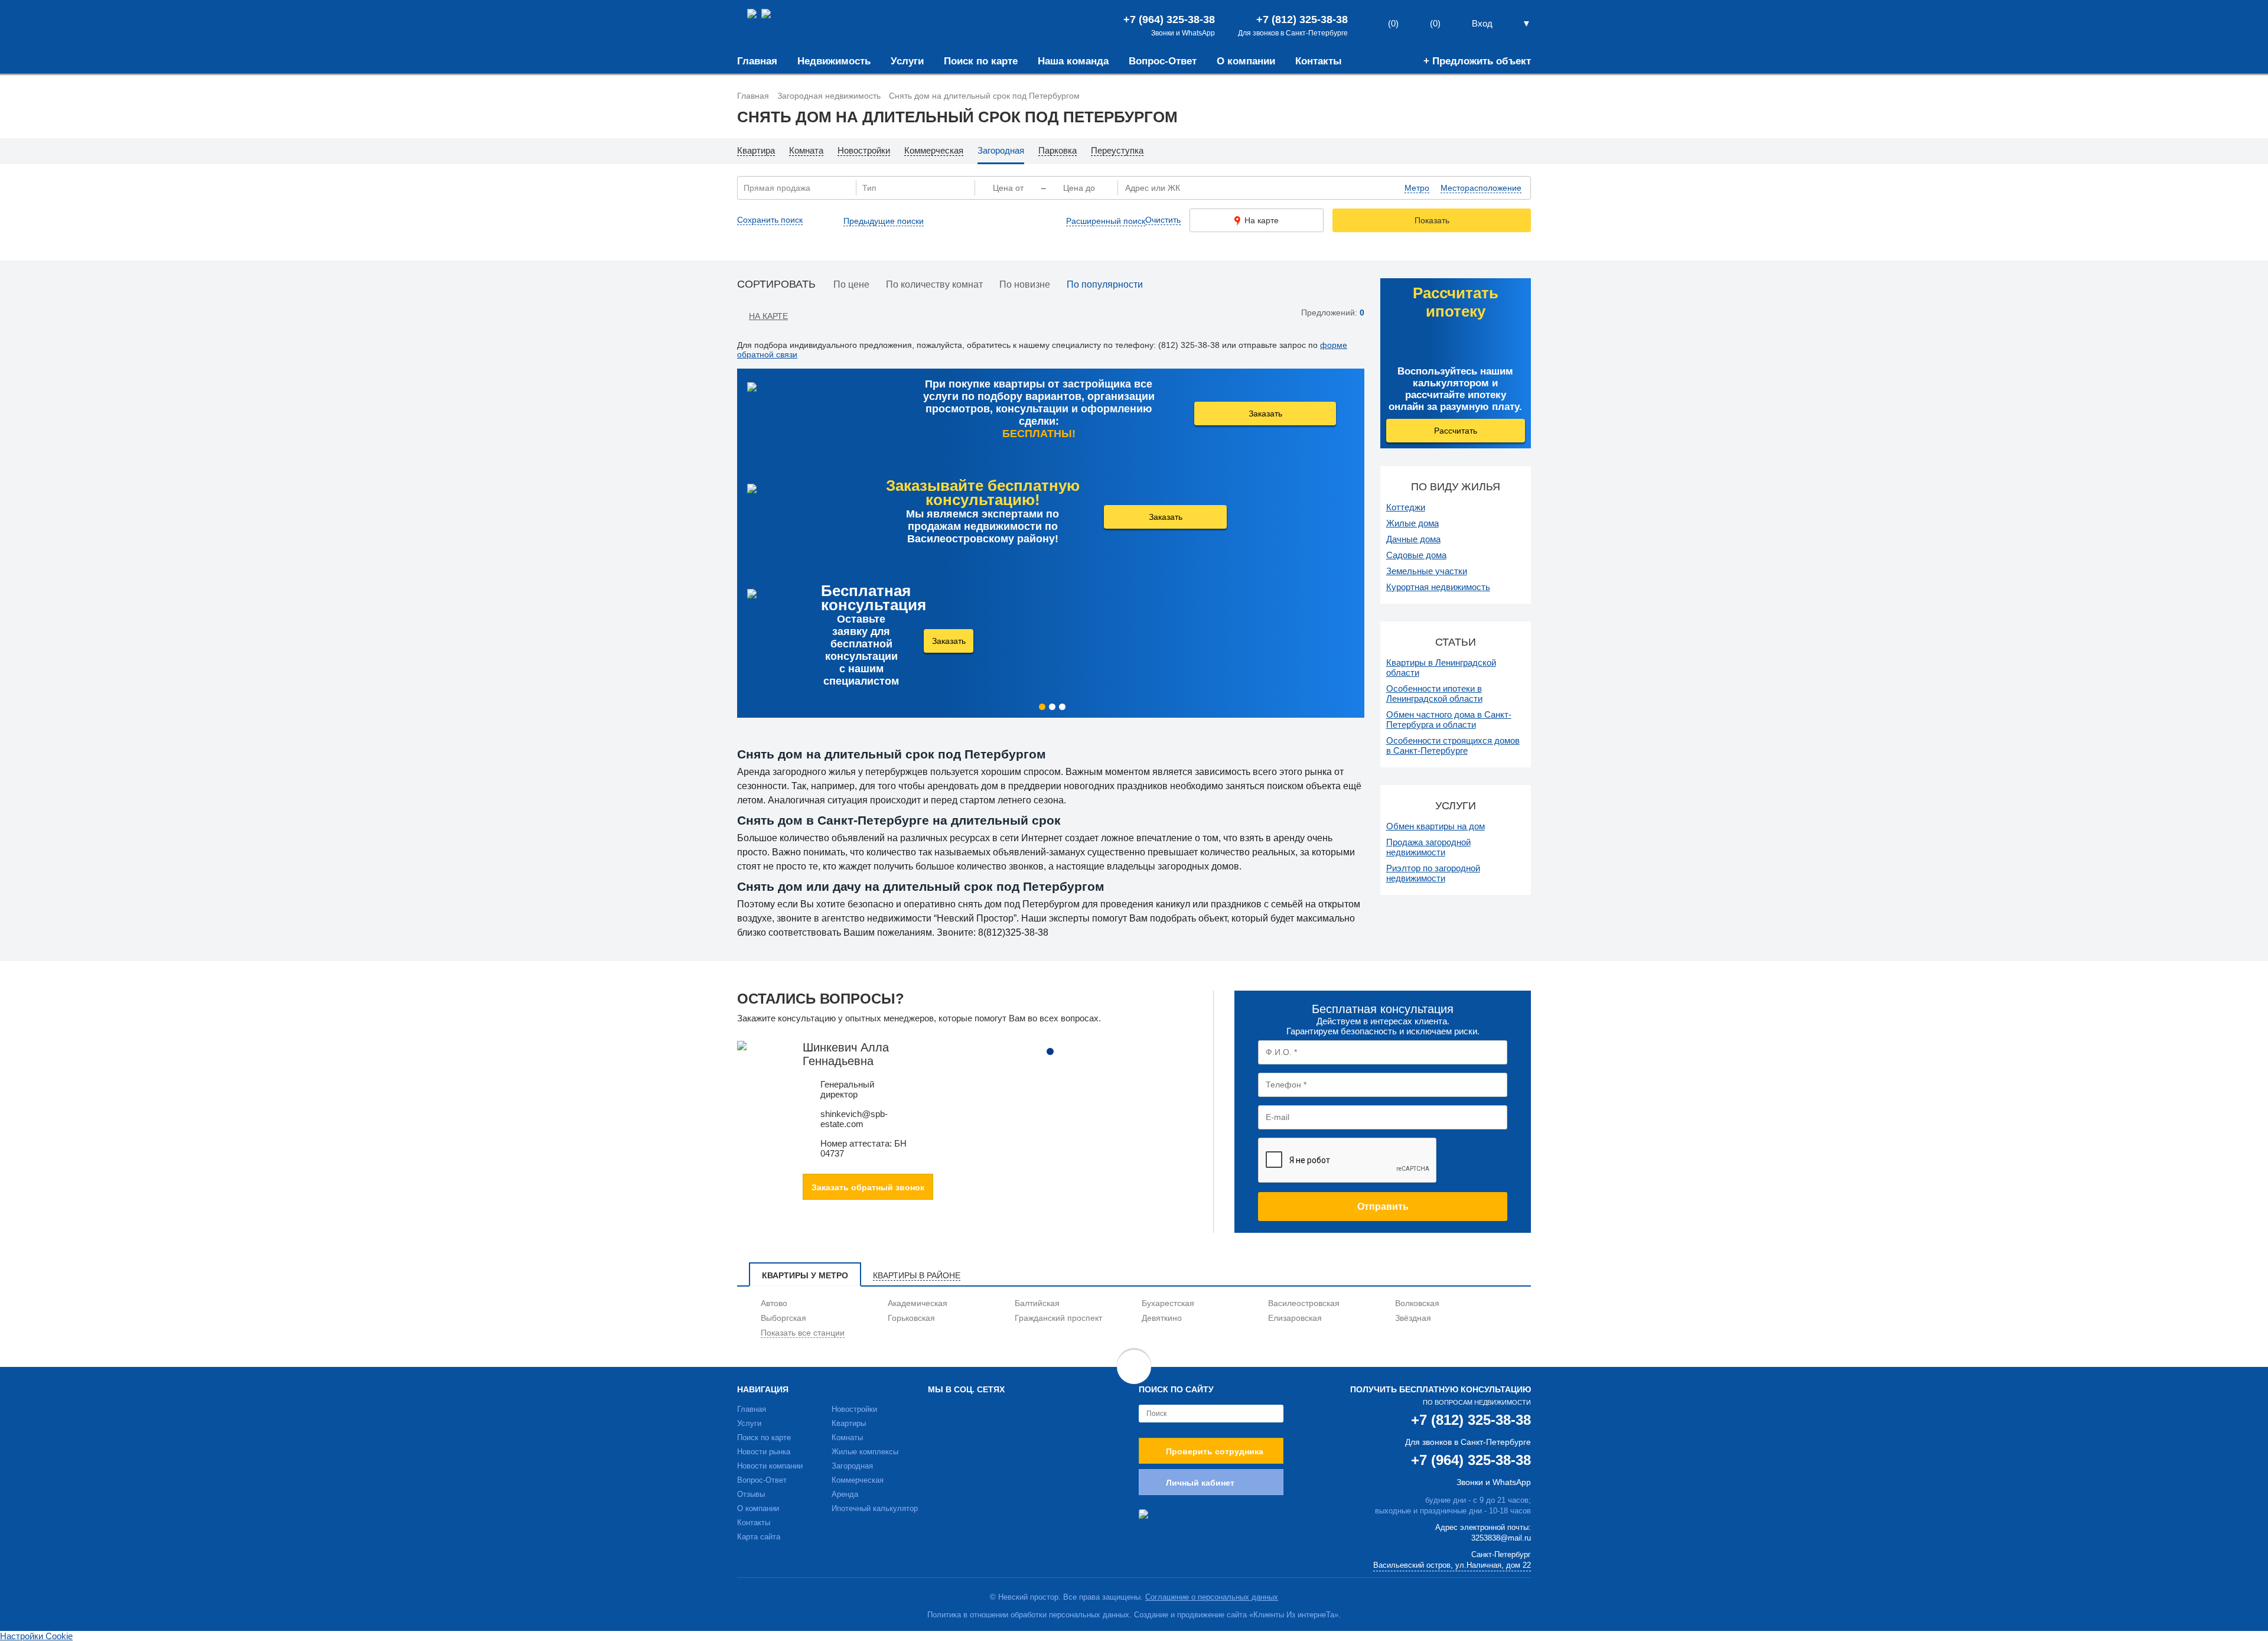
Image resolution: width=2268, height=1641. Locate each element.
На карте (1262, 220)
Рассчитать (1456, 431)
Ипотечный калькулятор (875, 1508)
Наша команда (1073, 61)
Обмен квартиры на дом (1436, 826)
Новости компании (770, 1466)
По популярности (1105, 284)
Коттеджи (1406, 507)
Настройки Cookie (36, 1636)
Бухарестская (1168, 1303)
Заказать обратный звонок (868, 1187)
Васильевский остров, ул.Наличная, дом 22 (1452, 1565)
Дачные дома (1413, 539)
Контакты (1319, 61)
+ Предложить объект (1477, 61)
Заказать (1265, 413)
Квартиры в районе (917, 1275)
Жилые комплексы (865, 1452)
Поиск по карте (981, 61)
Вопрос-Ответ (1163, 61)
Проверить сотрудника (1215, 1451)
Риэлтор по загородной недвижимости (1433, 873)
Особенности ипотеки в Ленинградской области (1434, 693)
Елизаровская (1295, 1318)
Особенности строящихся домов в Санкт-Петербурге (1453, 745)
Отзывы (751, 1494)
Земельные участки (1427, 571)
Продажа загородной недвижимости (1428, 847)
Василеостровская (1304, 1303)
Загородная (852, 1466)
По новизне (1025, 284)
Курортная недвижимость (1438, 587)
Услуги (907, 61)
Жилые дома (1412, 523)
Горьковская (911, 1318)
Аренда (845, 1494)
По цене (851, 284)
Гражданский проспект (1058, 1318)
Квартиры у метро (805, 1275)
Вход (1482, 23)
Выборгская (783, 1318)
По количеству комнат (934, 284)
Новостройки (854, 1409)
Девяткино (1162, 1318)
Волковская (1417, 1303)
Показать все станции (803, 1333)
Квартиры (849, 1423)
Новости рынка (764, 1452)
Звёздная (1413, 1318)
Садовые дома (1416, 555)
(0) (1435, 23)
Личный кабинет (1200, 1483)
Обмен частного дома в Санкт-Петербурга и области (1449, 719)
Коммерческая (858, 1480)
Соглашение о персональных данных (1212, 1597)
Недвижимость (834, 61)
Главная (757, 61)
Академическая (918, 1303)
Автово (774, 1303)
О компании (1246, 61)
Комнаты (847, 1437)
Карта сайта (759, 1537)
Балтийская (1037, 1303)
